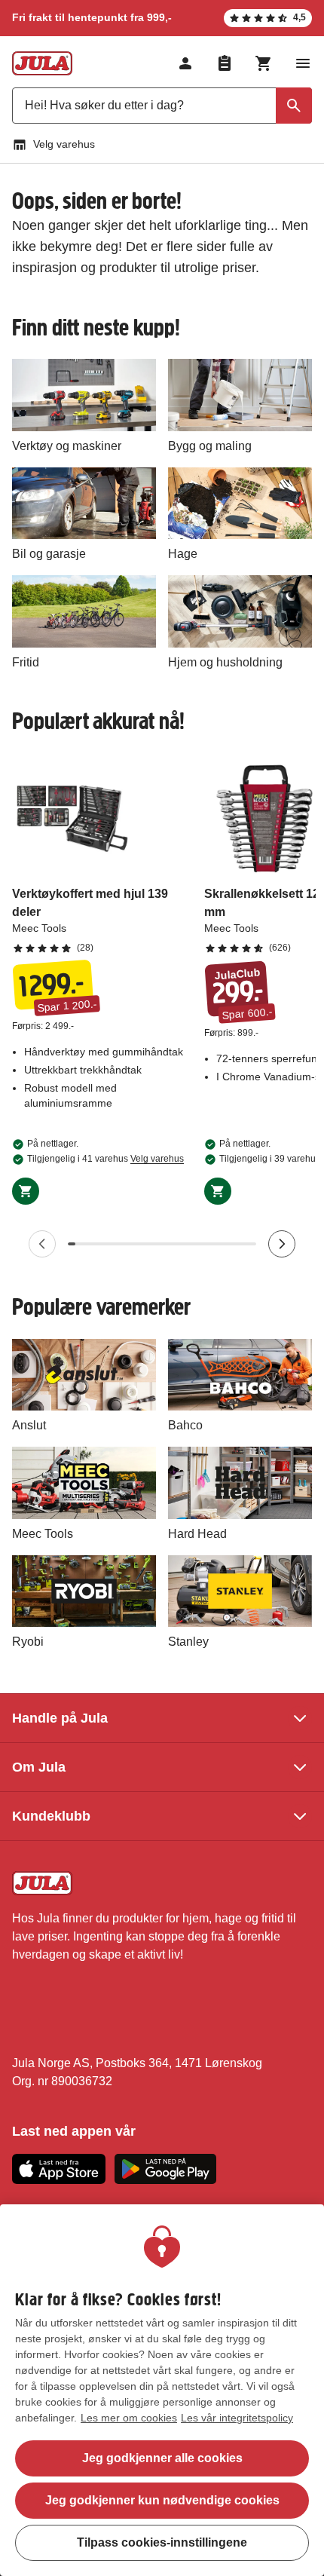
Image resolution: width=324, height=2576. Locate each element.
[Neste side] (282, 1244)
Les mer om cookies (129, 2418)
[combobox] (162, 106)
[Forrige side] (42, 1244)
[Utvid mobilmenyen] (303, 63)
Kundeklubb (51, 1816)
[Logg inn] (185, 63)
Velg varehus (64, 144)
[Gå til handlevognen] (264, 63)
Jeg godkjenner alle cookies (162, 2458)
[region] (162, 2390)
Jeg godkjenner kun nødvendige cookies (162, 2500)
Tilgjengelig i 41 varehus (105, 1159)
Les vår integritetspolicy (237, 2418)
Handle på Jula (60, 1718)
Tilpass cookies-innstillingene (162, 2542)
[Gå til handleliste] (225, 63)
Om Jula (39, 1767)
